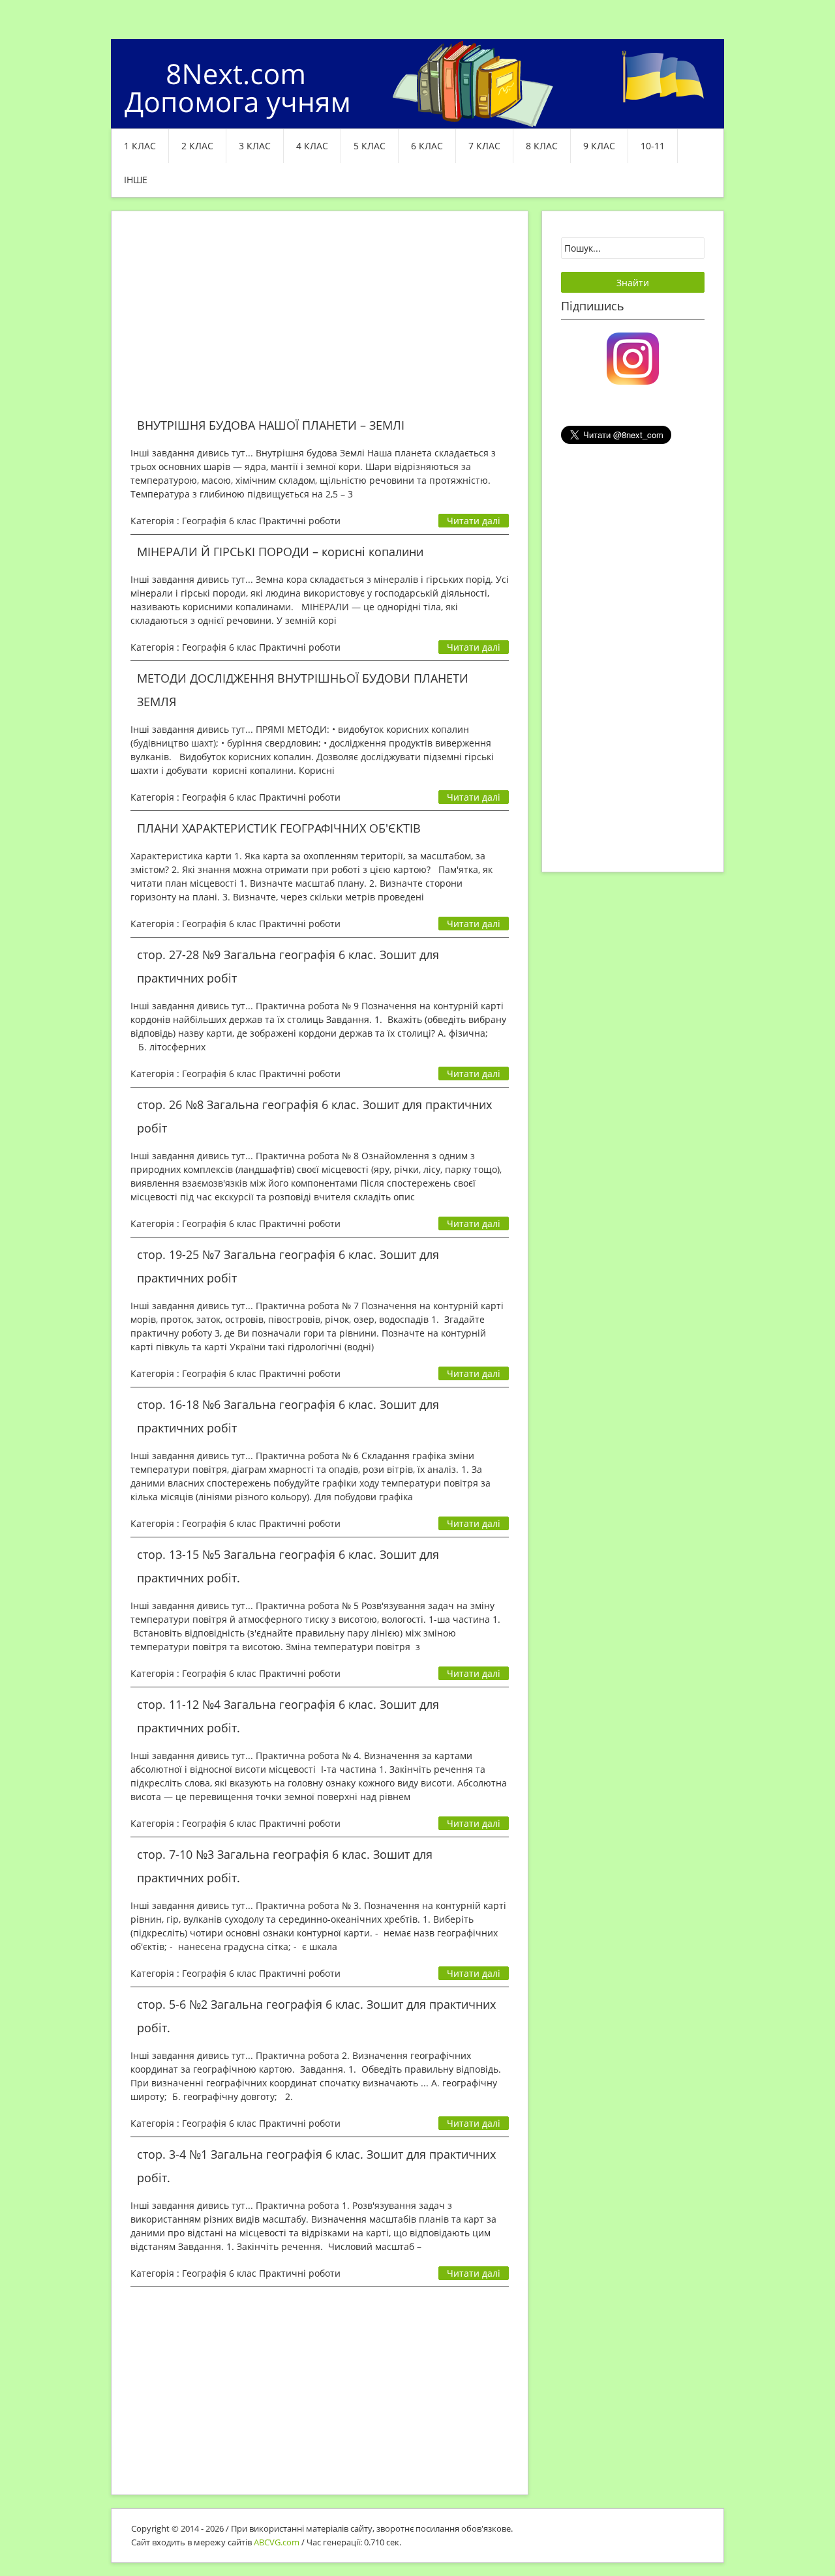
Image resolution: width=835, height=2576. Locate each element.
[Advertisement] (320, 322)
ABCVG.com (277, 2542)
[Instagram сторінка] (633, 357)
